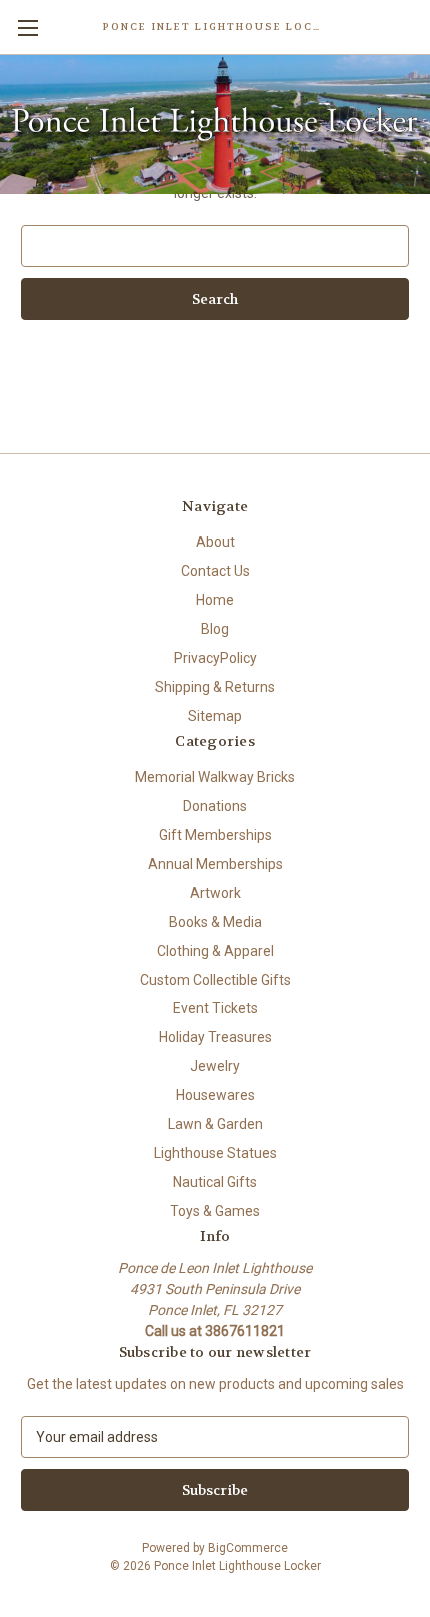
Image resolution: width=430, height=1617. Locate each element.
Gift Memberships (215, 835)
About (215, 542)
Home (215, 600)
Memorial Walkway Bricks (215, 777)
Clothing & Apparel (215, 951)
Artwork (215, 893)
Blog (215, 629)
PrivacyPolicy (215, 658)
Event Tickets (215, 1008)
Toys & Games (215, 1211)
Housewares (215, 1095)
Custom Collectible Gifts (215, 980)
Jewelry (215, 1066)
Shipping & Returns (215, 687)
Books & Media (215, 922)
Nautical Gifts (215, 1182)
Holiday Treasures (215, 1037)
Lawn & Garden (215, 1124)
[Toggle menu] (27, 27)
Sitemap (215, 716)
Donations (215, 806)
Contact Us (215, 571)
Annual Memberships (215, 864)
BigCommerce (248, 1548)
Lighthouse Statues (215, 1153)
